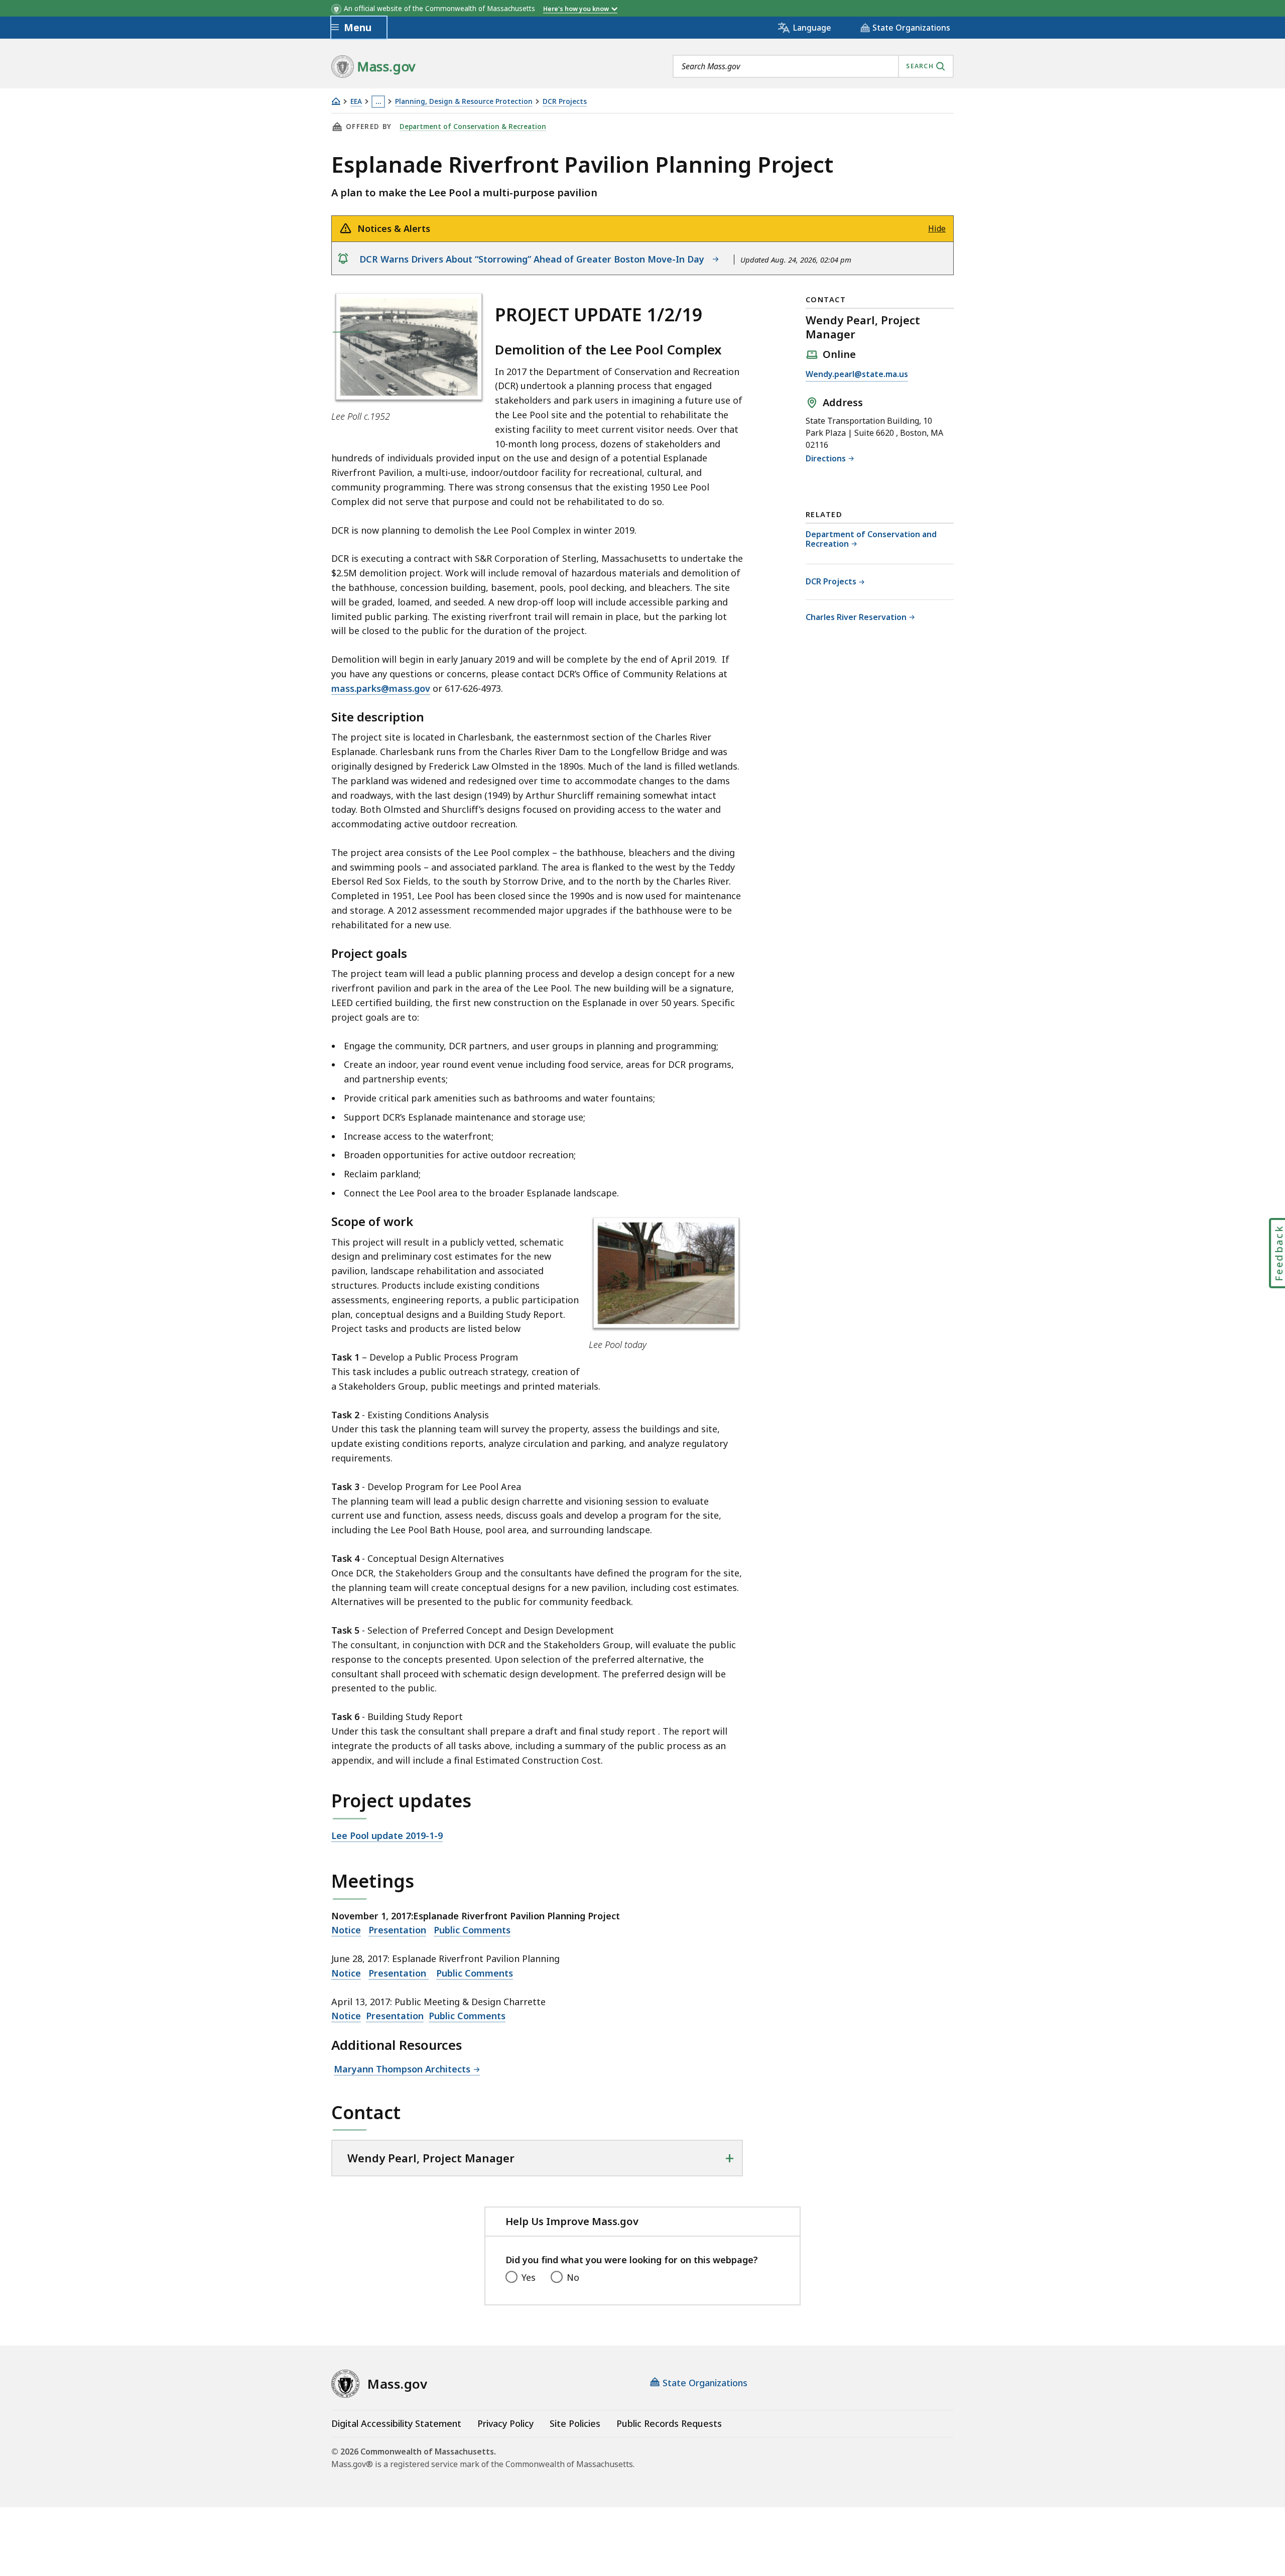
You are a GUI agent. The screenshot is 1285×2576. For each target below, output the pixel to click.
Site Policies (575, 2423)
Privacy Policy (505, 2423)
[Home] (336, 101)
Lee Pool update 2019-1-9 (387, 1835)
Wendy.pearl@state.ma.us (857, 375)
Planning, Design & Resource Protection (464, 102)
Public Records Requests (669, 2423)
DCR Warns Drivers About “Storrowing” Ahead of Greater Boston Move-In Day (534, 259)
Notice (346, 1930)
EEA (356, 102)
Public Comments (472, 1930)
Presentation (397, 1930)
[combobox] (813, 66)
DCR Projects (565, 102)
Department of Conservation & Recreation (473, 127)
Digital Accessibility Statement (396, 2423)
